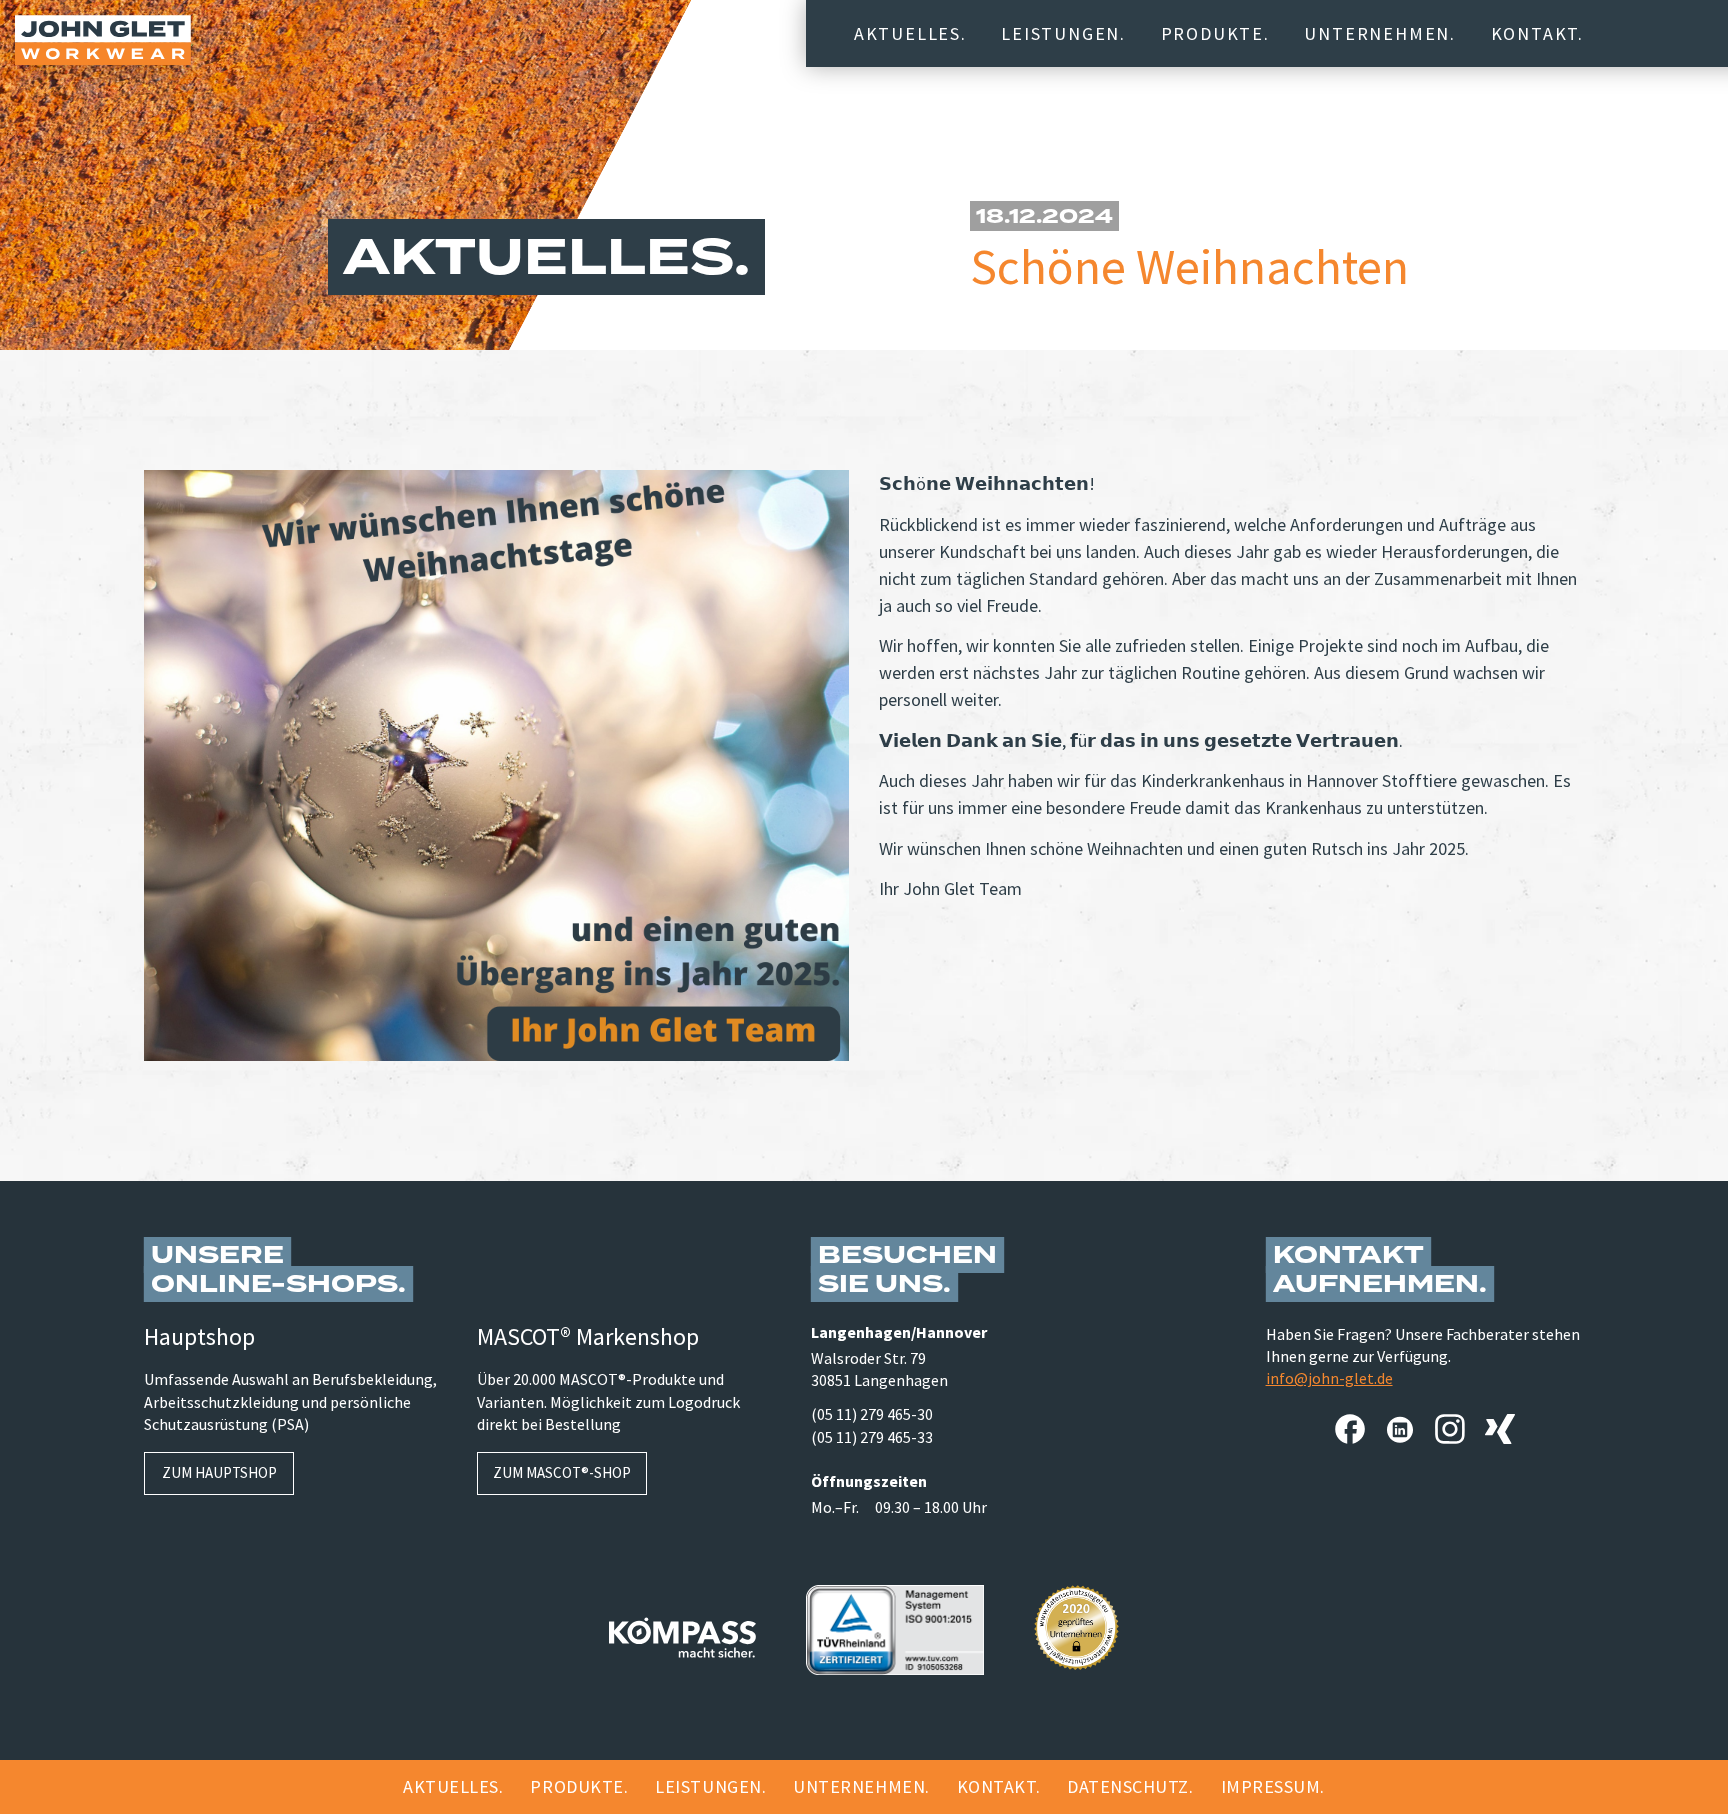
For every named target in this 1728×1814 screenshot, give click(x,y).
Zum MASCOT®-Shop (562, 1472)
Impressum (1271, 1786)
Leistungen (1060, 33)
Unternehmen (1377, 33)
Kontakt (1535, 33)
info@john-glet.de (1329, 1378)
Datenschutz (1128, 1786)
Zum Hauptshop (219, 1472)
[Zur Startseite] (103, 40)
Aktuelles (907, 33)
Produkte (1212, 33)
